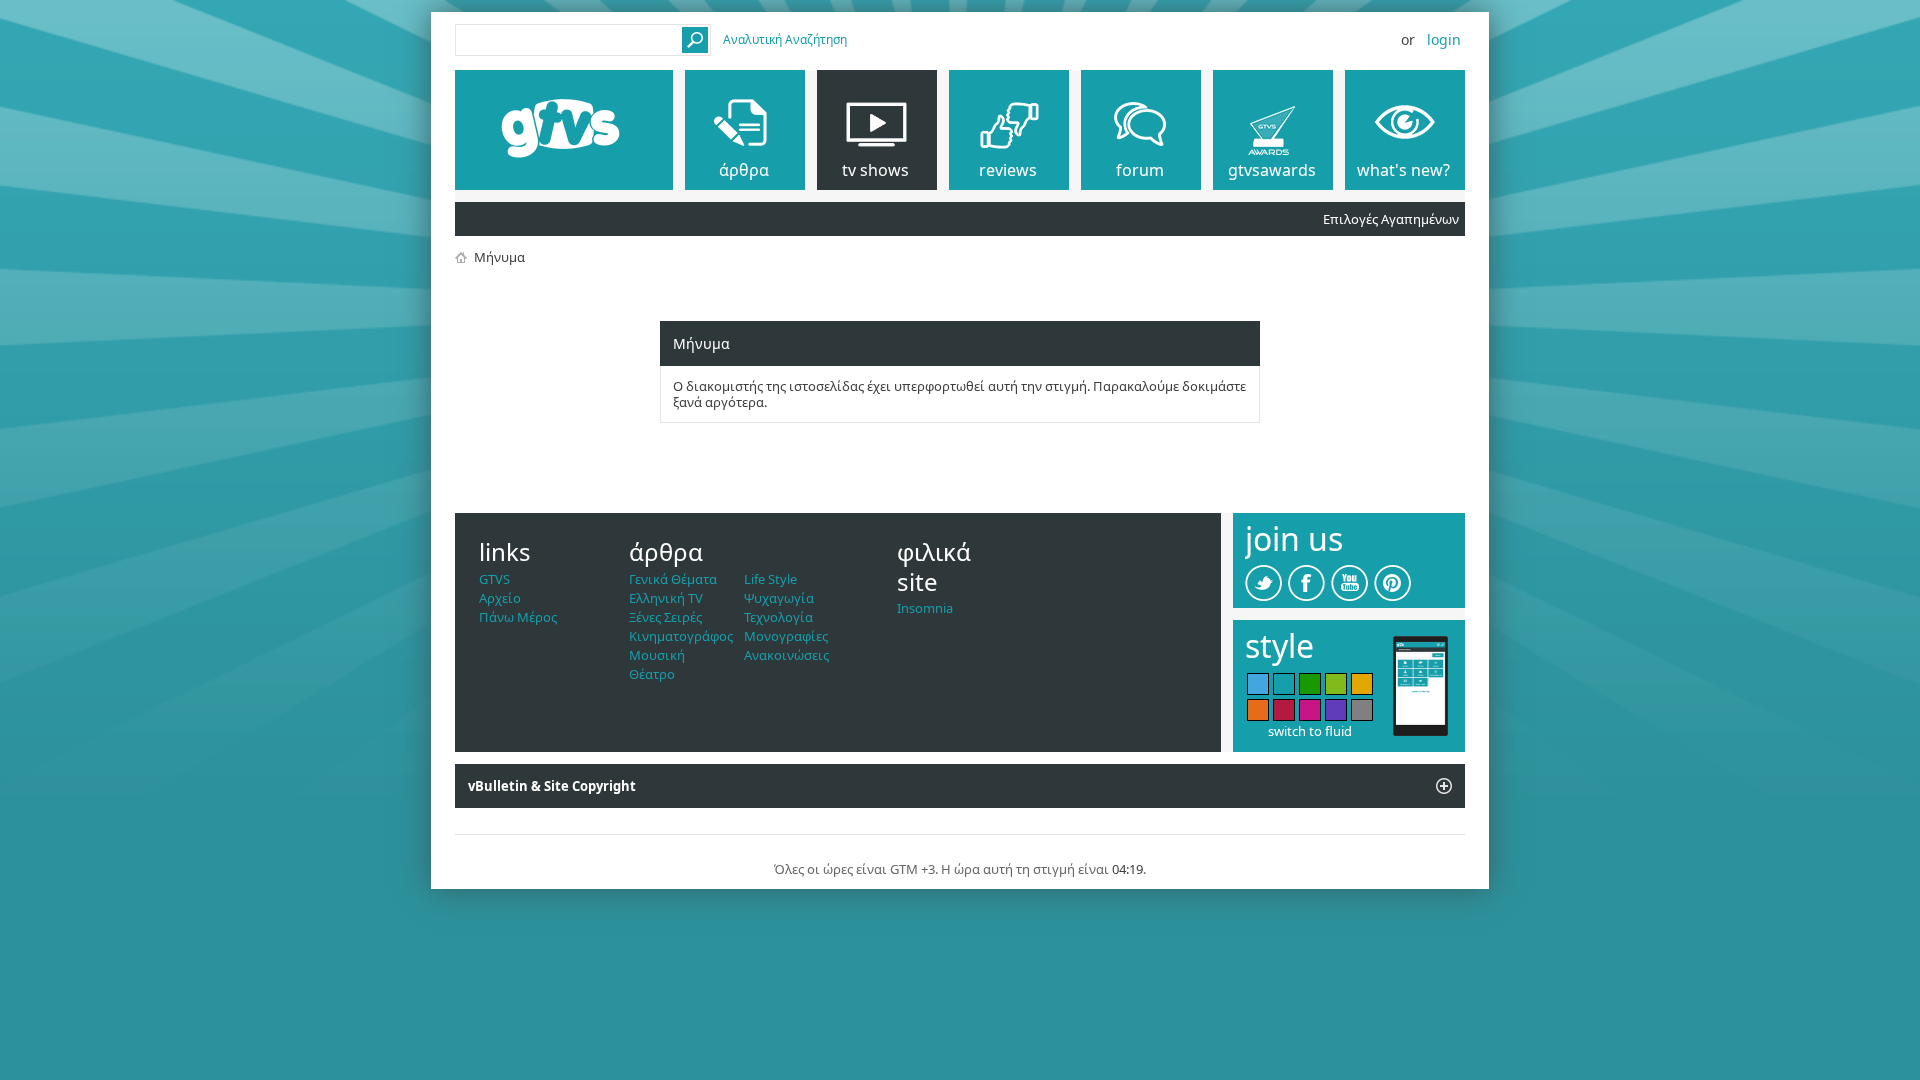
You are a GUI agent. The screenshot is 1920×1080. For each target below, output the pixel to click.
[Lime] (1336, 684)
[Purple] (1336, 710)
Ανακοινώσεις (786, 655)
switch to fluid (1310, 731)
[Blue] (1258, 684)
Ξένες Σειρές (665, 617)
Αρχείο (500, 598)
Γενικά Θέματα (673, 579)
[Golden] (1362, 684)
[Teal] (1284, 684)
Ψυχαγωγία (779, 598)
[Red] (1284, 710)
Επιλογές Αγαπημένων (1391, 219)
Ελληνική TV (666, 598)
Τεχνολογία (778, 617)
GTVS (494, 579)
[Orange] (1258, 710)
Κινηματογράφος (681, 636)
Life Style (770, 579)
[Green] (1310, 684)
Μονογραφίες (786, 636)
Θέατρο (652, 674)
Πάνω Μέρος (518, 617)
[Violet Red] (1310, 710)
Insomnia (925, 608)
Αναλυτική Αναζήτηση (785, 39)
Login (1444, 39)
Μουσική (657, 655)
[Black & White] (1362, 710)
